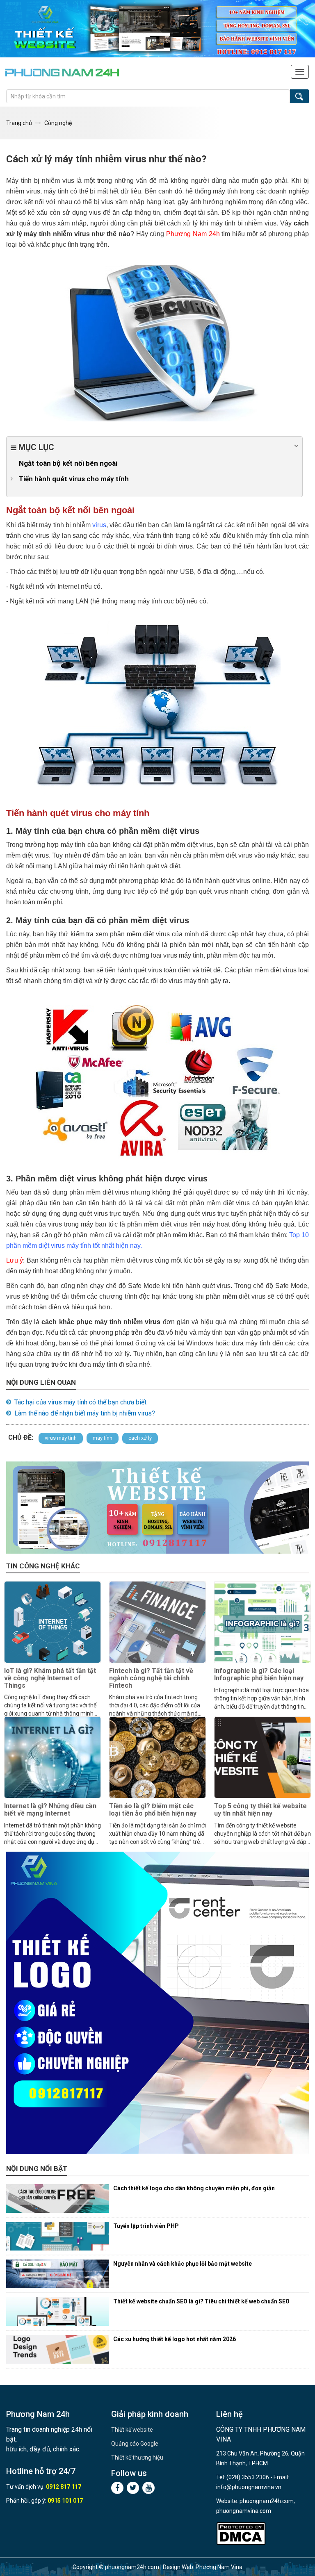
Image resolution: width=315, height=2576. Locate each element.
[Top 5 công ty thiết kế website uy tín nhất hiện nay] (262, 1757)
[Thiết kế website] (157, 29)
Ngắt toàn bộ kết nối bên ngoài (68, 463)
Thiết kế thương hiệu (137, 2458)
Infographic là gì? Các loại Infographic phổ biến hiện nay (259, 1674)
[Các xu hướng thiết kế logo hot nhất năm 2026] (58, 2349)
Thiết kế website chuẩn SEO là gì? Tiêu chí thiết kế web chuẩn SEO (201, 2301)
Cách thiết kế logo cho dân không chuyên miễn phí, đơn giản (194, 2188)
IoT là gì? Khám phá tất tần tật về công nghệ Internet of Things (50, 1678)
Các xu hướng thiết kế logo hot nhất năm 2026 (175, 2339)
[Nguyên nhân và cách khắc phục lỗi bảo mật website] (58, 2274)
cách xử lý (140, 1438)
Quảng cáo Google (135, 2444)
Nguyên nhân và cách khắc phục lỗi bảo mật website (183, 2264)
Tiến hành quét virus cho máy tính (74, 479)
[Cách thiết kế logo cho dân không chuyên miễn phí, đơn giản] (58, 2198)
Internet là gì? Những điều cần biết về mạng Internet (50, 1810)
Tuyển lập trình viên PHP (146, 2226)
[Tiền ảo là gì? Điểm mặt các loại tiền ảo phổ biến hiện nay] (157, 1757)
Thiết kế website (132, 2430)
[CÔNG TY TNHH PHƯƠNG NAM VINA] (62, 72)
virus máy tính (61, 1438)
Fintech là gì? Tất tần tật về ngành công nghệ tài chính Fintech (151, 1678)
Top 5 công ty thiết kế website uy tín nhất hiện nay (260, 1810)
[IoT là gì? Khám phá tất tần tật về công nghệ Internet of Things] (52, 1622)
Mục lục (35, 447)
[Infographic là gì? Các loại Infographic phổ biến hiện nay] (262, 1622)
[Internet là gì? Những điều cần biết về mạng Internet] (52, 1757)
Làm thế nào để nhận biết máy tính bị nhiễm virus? (85, 1413)
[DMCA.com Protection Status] (241, 2534)
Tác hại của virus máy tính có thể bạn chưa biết (80, 1402)
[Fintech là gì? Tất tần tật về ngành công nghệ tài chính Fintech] (157, 1622)
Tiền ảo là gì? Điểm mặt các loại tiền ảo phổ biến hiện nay (153, 1810)
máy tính (103, 1438)
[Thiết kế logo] (157, 2003)
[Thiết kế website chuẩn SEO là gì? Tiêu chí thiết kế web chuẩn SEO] (58, 2312)
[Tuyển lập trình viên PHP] (58, 2236)
